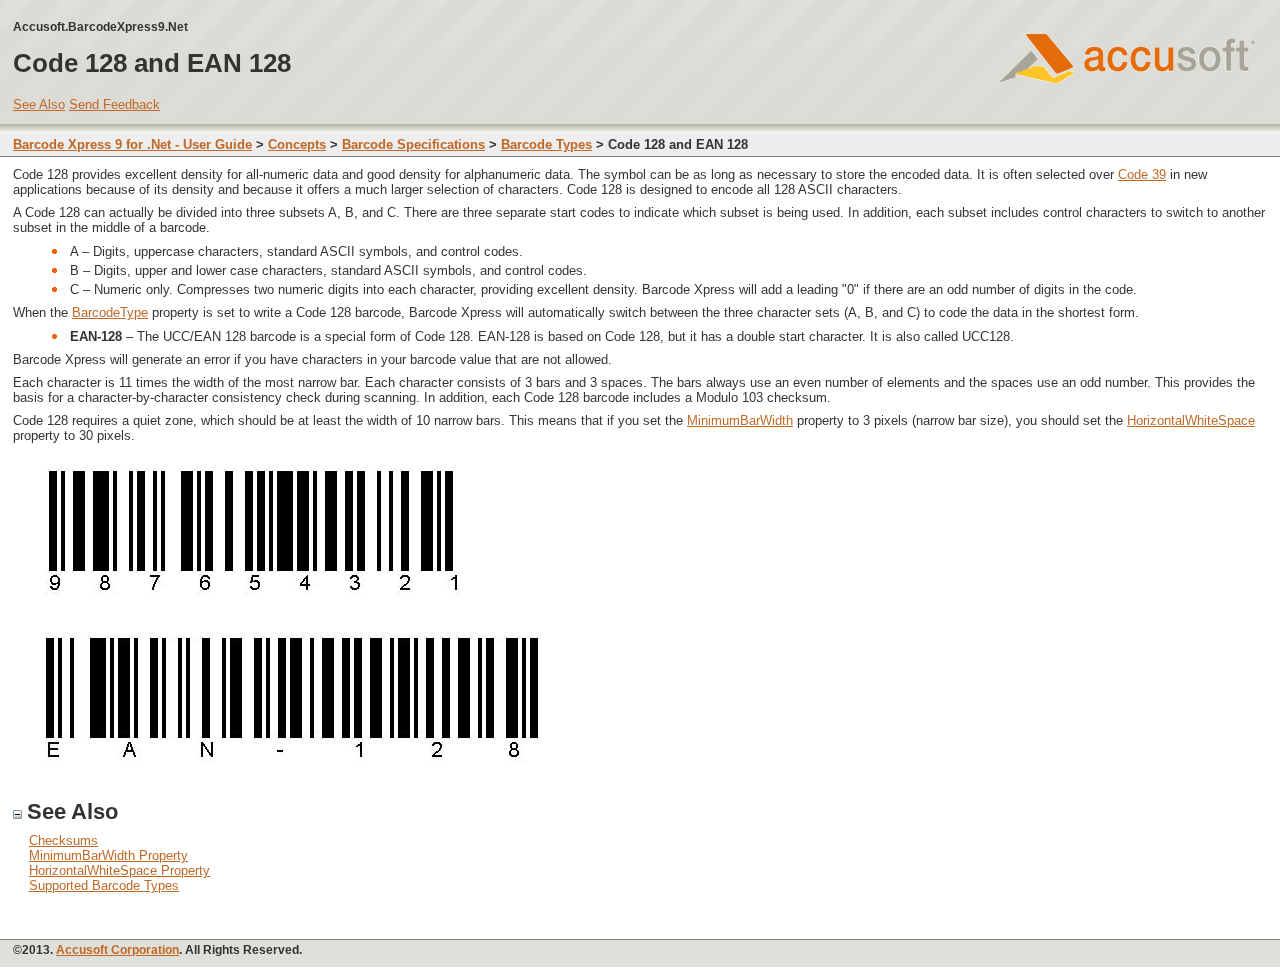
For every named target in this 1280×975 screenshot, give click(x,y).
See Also (39, 104)
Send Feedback (114, 104)
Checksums (63, 840)
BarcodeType (110, 312)
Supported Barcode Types (104, 885)
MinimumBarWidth (740, 420)
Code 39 (1142, 174)
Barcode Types (546, 144)
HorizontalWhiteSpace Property (119, 870)
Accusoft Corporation (117, 950)
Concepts (297, 144)
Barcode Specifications (413, 144)
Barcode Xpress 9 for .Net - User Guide (132, 144)
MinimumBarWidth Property (108, 855)
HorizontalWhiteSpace (1191, 420)
